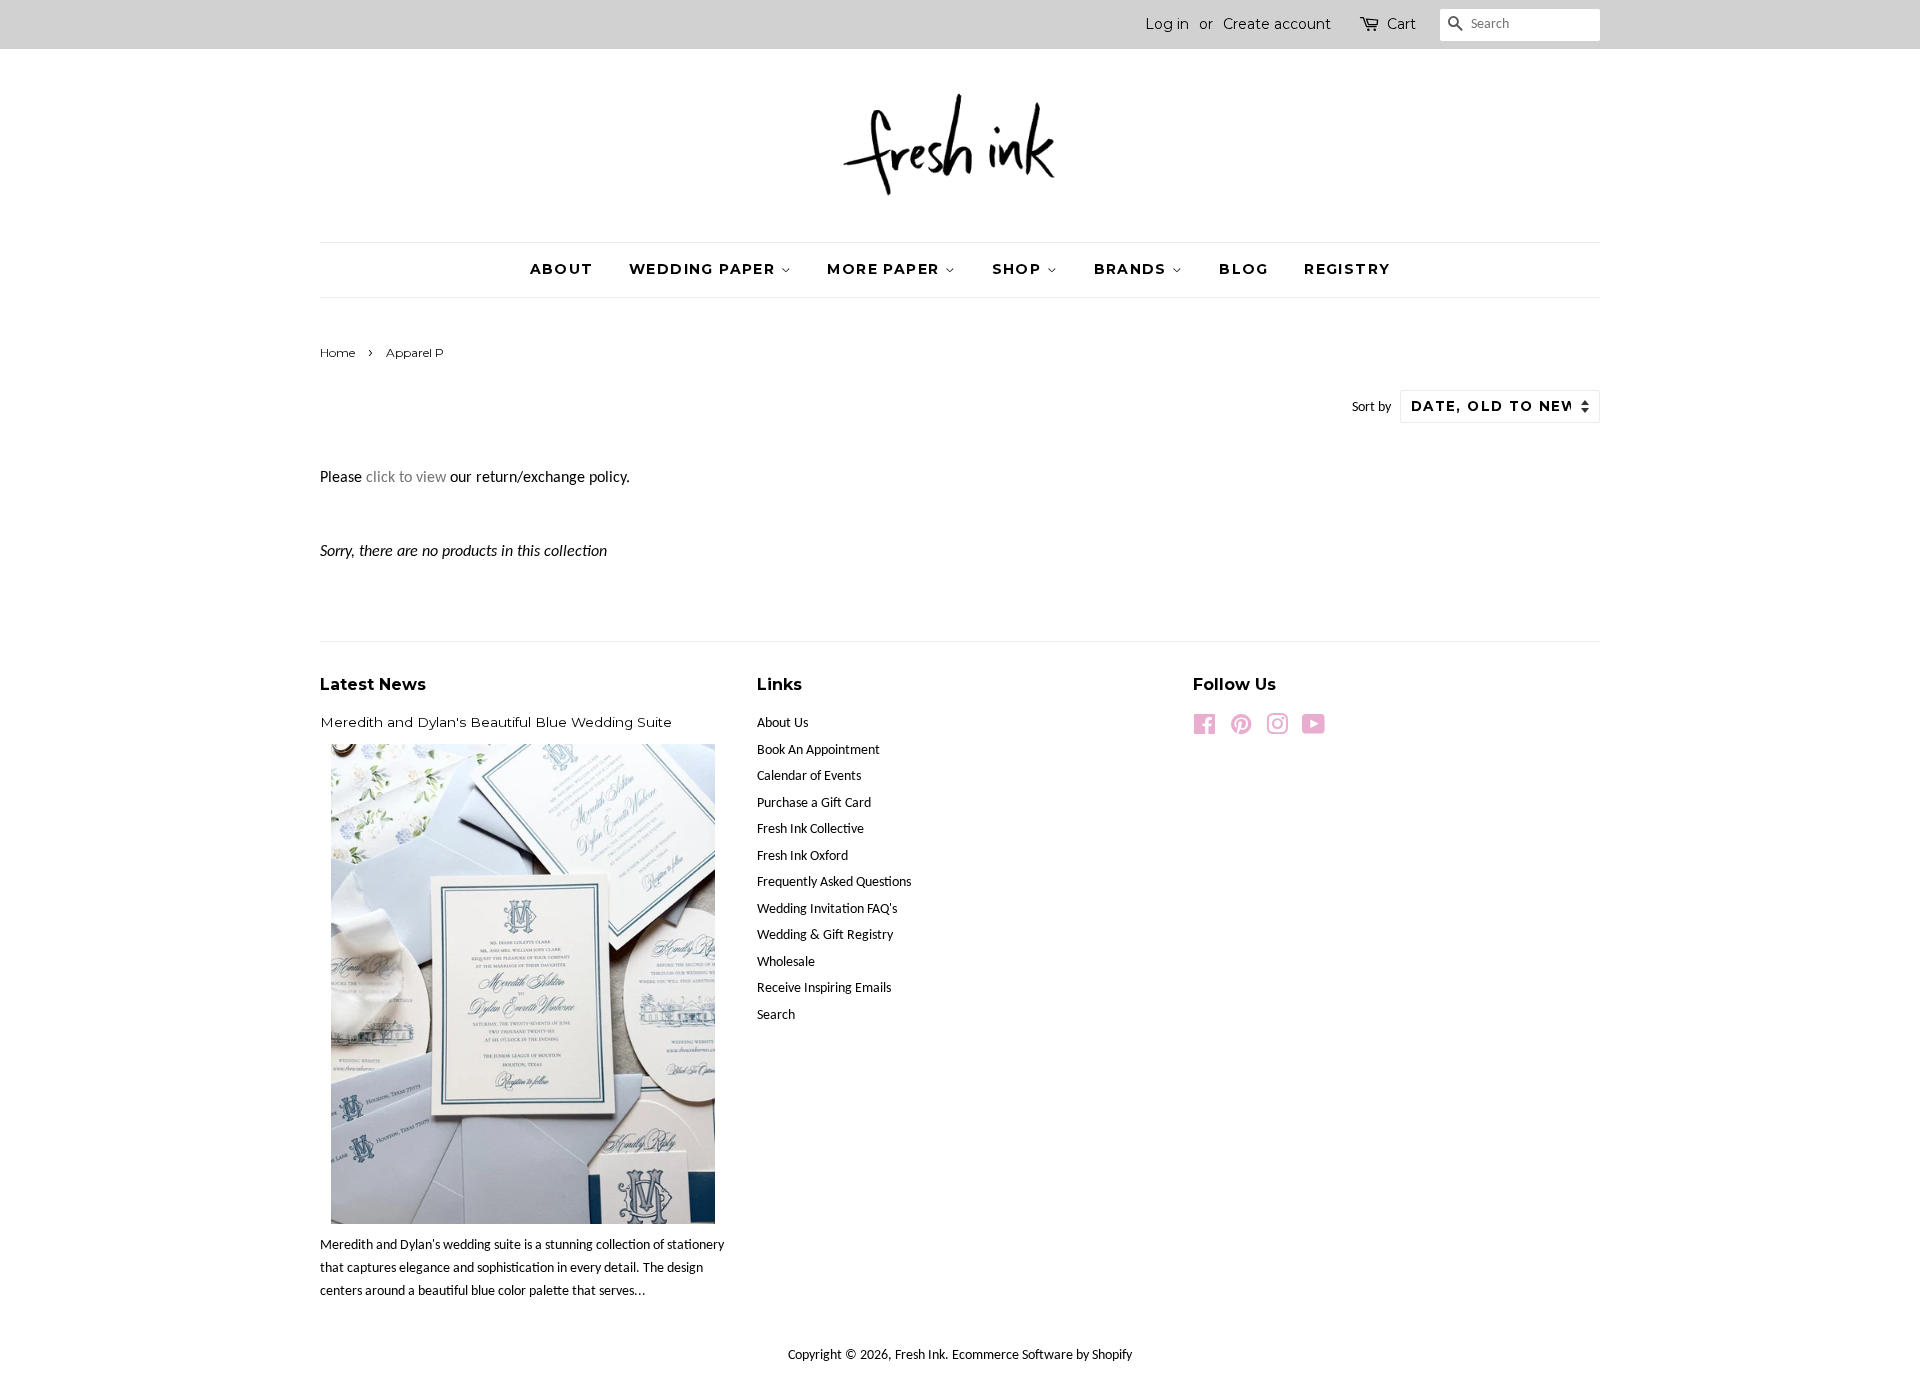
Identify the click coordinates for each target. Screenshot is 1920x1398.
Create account (1277, 24)
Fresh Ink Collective (810, 829)
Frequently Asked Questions (834, 882)
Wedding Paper (705, 269)
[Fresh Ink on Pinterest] (1241, 729)
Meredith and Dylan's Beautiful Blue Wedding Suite (496, 722)
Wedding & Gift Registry (825, 935)
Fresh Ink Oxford (802, 856)
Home (337, 352)
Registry (1347, 269)
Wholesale (786, 962)
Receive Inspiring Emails (824, 988)
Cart (1401, 24)
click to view (406, 478)
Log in (1167, 24)
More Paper (885, 269)
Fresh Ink (920, 1355)
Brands (1133, 269)
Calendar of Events (809, 776)
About (562, 269)
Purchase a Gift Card (814, 803)
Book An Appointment (818, 750)
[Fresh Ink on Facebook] (1204, 729)
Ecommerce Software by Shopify (1042, 1355)
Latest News (373, 684)
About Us (782, 723)
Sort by (1371, 407)
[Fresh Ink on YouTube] (1313, 729)
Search (776, 1015)
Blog (1244, 269)
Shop (1019, 269)
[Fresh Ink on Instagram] (1277, 729)
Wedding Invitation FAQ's (827, 909)
